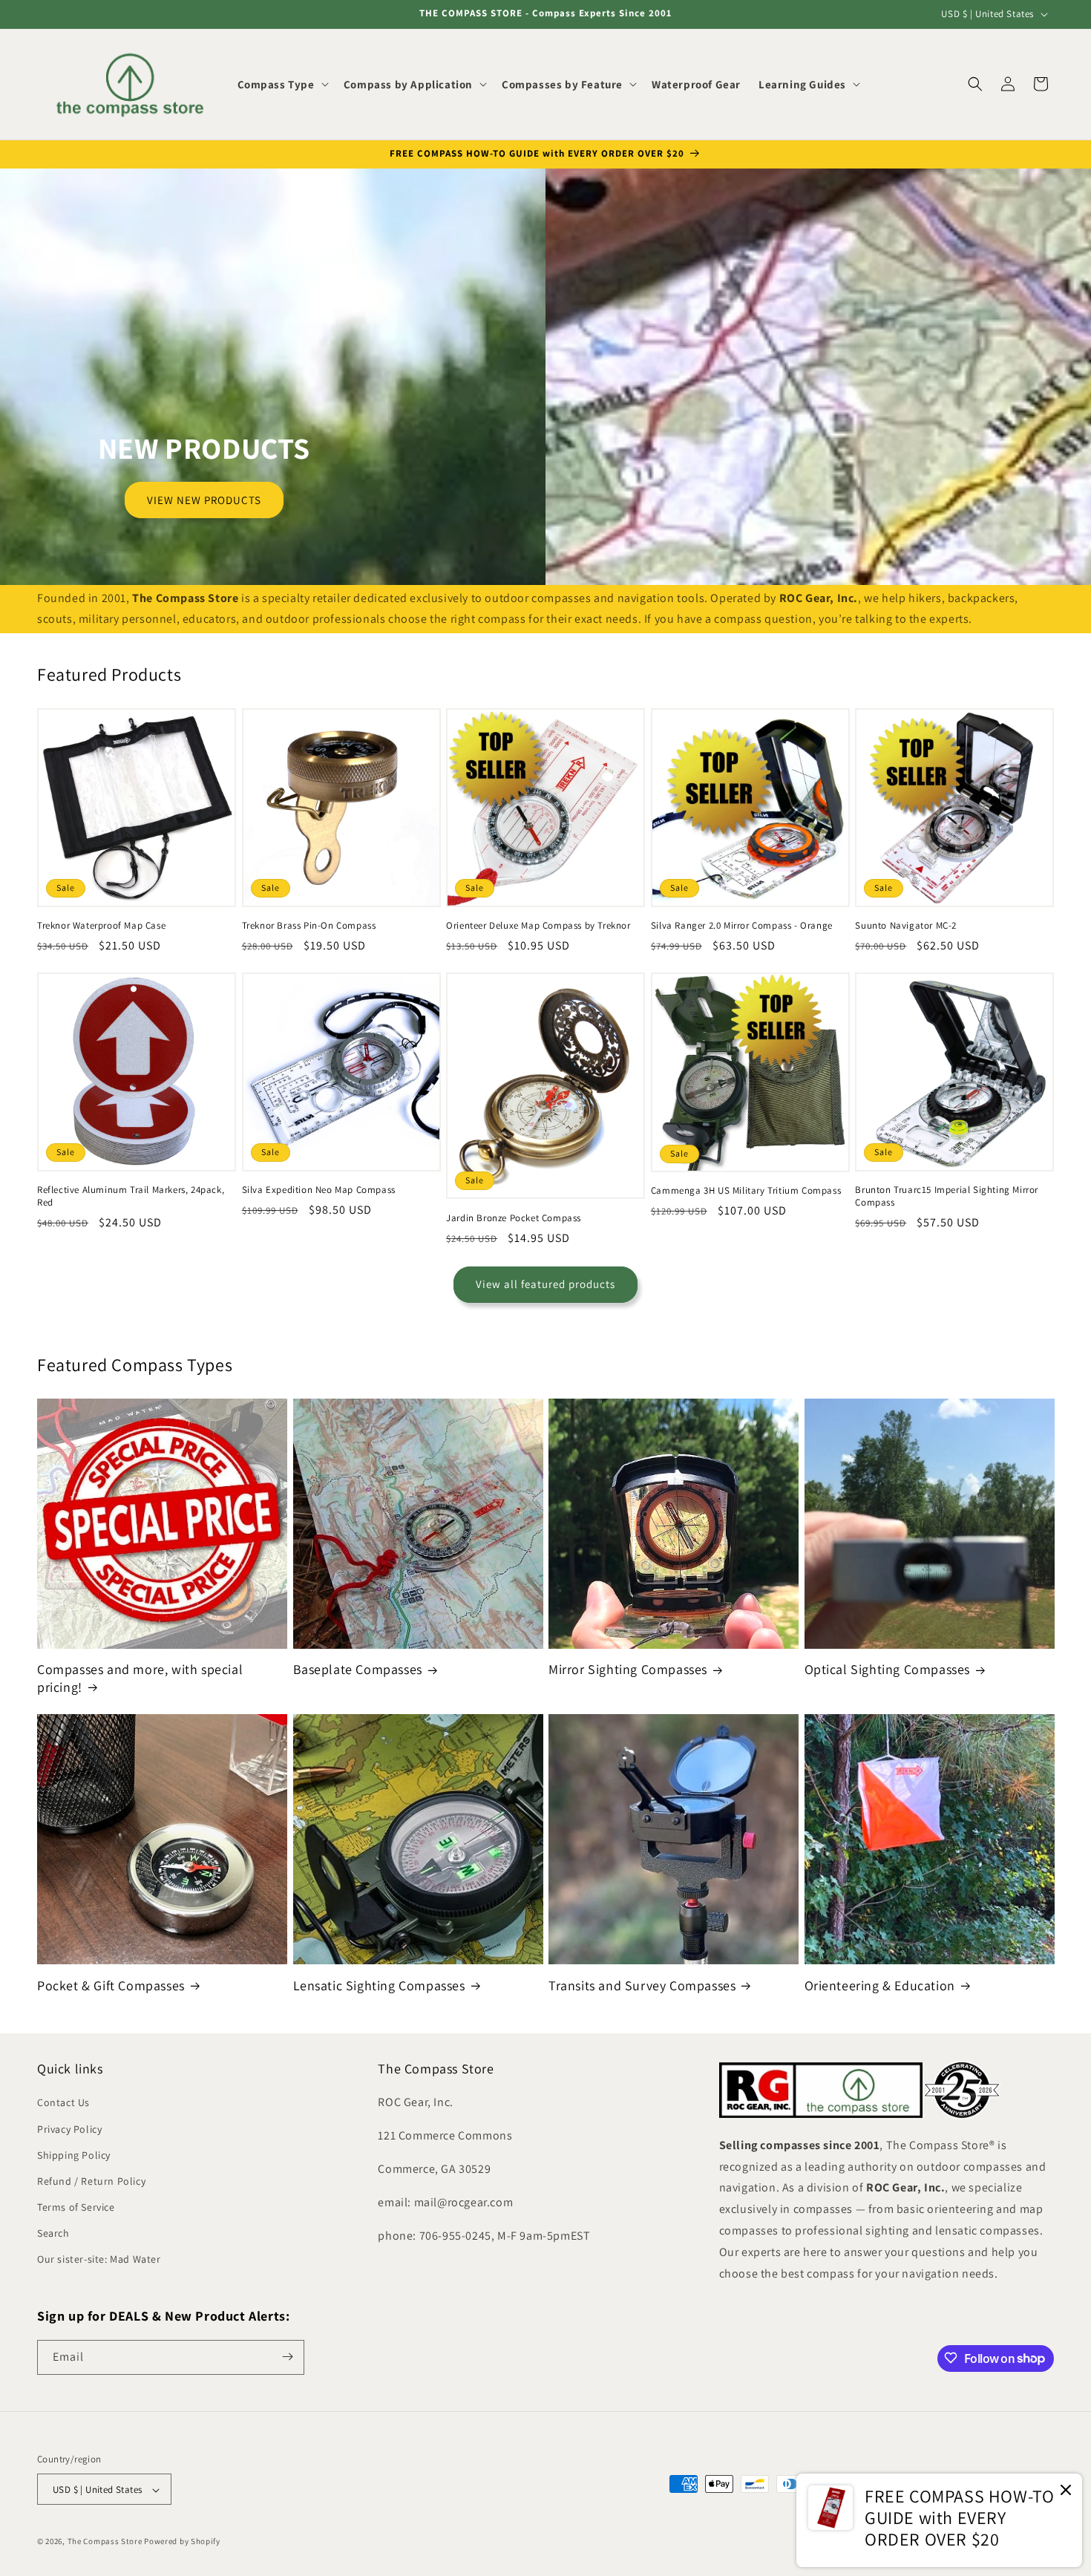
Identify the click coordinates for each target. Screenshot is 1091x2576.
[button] (282, 85)
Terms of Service (76, 2208)
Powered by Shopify (182, 2542)
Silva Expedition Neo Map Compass (319, 1190)
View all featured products (545, 1285)
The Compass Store (105, 2542)
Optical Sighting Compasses (888, 1670)
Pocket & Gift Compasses (111, 1985)
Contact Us (63, 2103)
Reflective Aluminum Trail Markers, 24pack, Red (131, 1196)
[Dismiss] (1066, 2491)
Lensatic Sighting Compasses (379, 1985)
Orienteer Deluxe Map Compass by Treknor (538, 926)
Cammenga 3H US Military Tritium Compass (746, 1191)
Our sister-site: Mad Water (99, 2260)
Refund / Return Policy (91, 2181)
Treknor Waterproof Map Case (101, 926)
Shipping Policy (74, 2155)
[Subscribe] (287, 2357)
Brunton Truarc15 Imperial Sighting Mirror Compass (947, 1196)
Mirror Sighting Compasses (628, 1670)
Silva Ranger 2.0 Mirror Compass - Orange (742, 926)
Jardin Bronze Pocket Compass (514, 1218)
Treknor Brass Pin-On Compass (309, 926)
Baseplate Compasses (358, 1670)
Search (53, 2234)
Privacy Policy (69, 2129)
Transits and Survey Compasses (642, 1985)
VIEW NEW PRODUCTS (204, 499)
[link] (939, 2520)
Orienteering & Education (880, 1985)
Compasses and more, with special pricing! (140, 1678)
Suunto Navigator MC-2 (906, 926)
